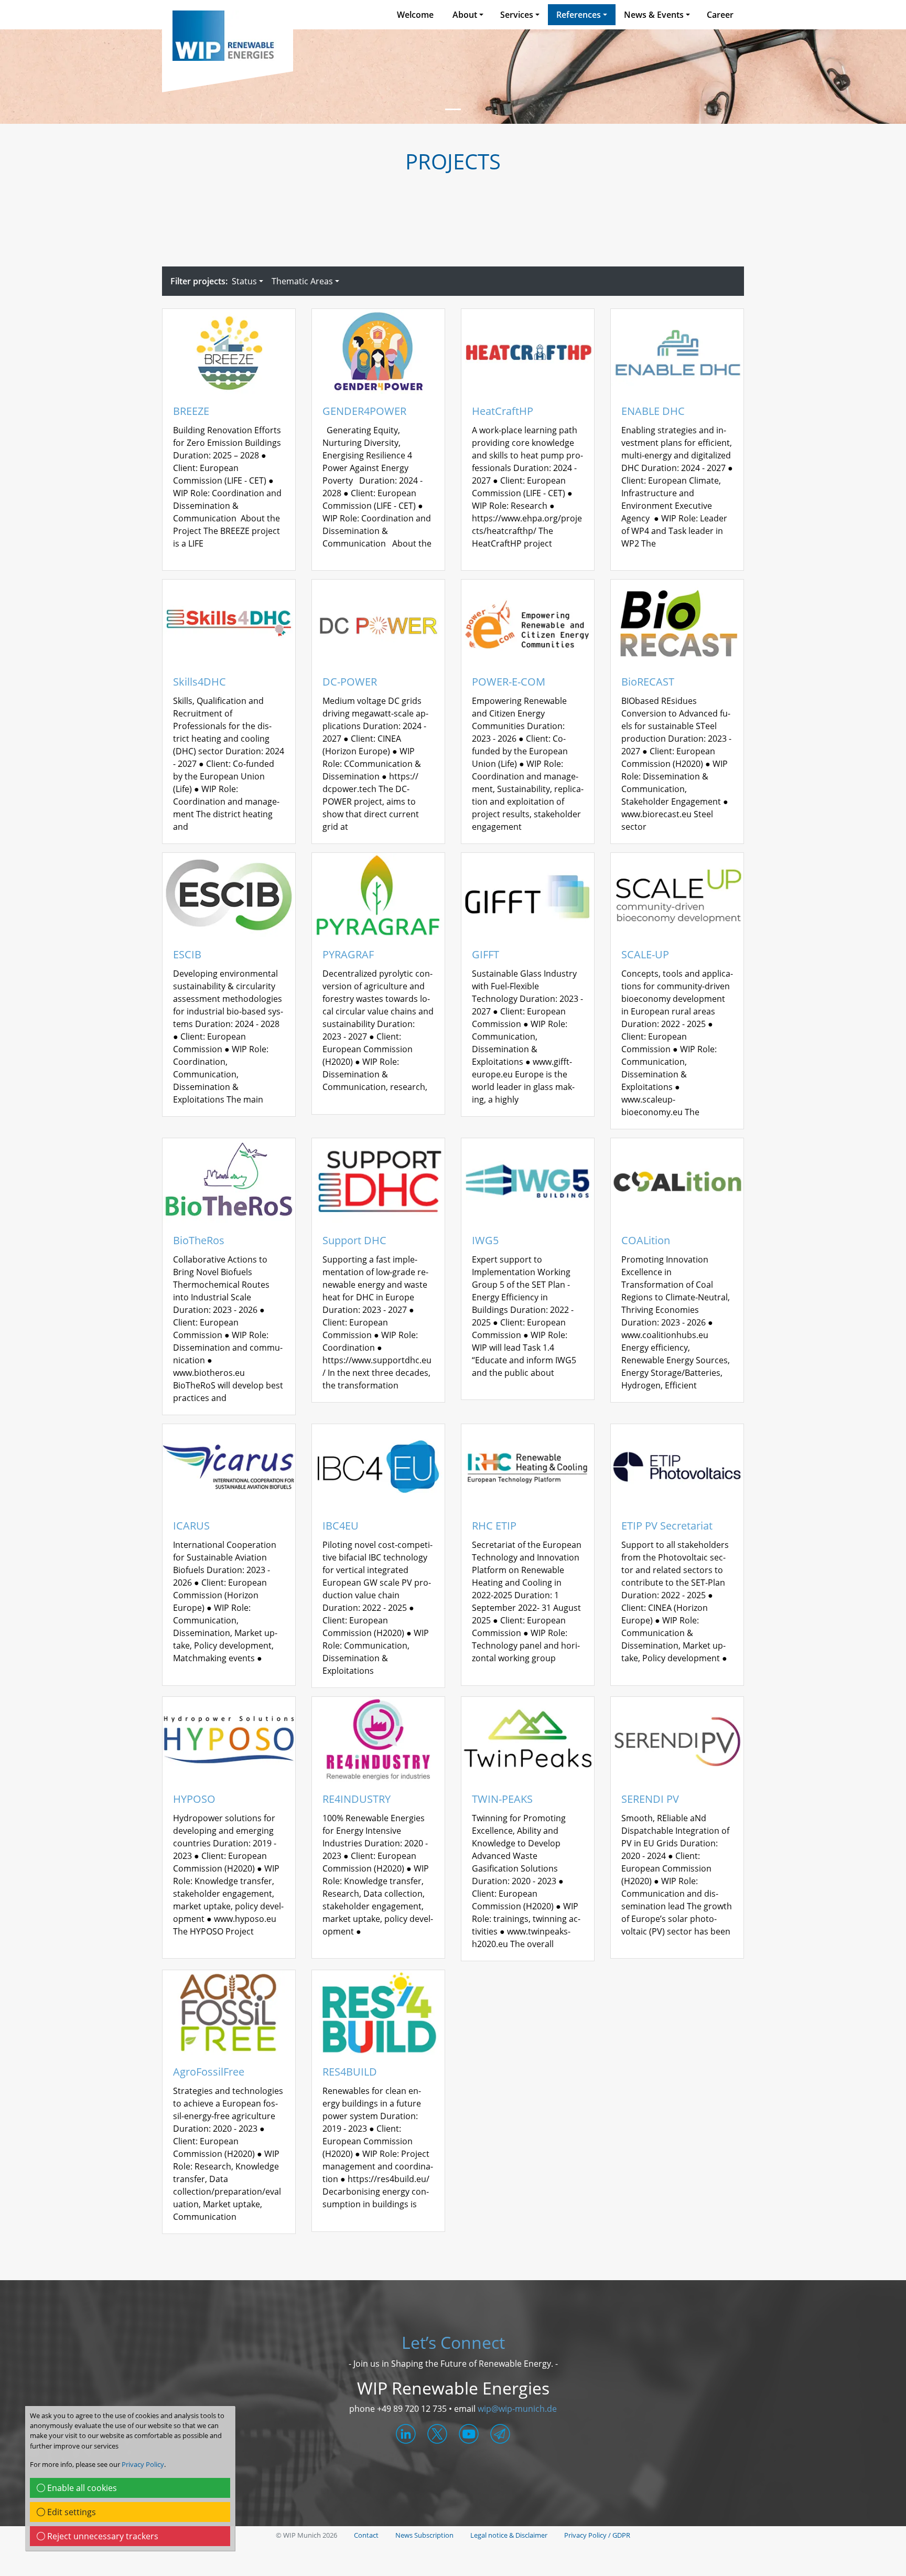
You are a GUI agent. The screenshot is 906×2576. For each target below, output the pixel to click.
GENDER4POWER (364, 411)
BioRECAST (648, 682)
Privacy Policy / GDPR (597, 2535)
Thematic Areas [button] (302, 281)
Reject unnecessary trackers (102, 2536)
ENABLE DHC (653, 411)
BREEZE (191, 411)
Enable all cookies (81, 2488)
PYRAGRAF (348, 955)
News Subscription (424, 2535)
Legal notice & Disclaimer (509, 2535)
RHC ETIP (494, 1526)
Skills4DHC (199, 682)
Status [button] (244, 281)
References (579, 15)
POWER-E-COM (509, 682)
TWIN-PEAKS (502, 1799)
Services (517, 15)
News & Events (654, 15)
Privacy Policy (143, 2464)
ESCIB (187, 955)
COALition (646, 1241)
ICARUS (191, 1526)
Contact (366, 2535)
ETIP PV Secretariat (667, 1526)
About (465, 15)
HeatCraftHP (503, 411)
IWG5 (485, 1241)
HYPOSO (194, 1799)
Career (720, 15)
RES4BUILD (350, 2072)
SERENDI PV (650, 1799)
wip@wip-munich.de (517, 2409)
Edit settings (71, 2512)
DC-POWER (350, 682)
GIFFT (486, 955)
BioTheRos (199, 1241)
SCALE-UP (645, 955)
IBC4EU (341, 1526)
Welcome (415, 15)
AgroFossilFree (209, 2072)
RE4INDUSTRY (357, 1799)
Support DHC (354, 1241)
